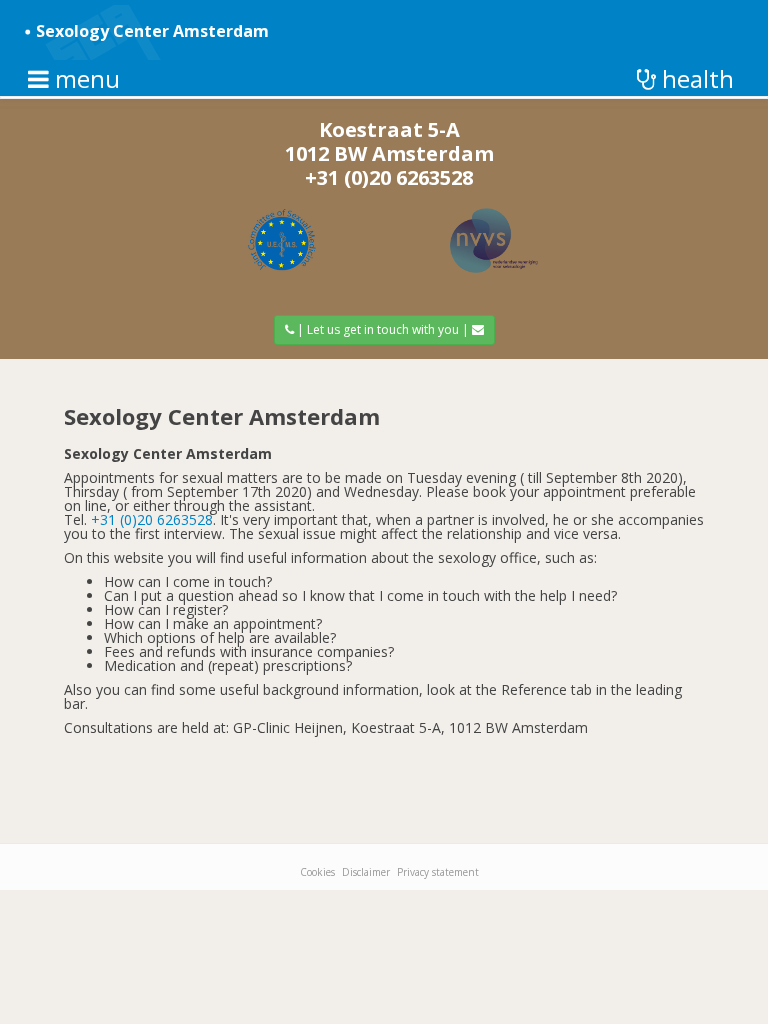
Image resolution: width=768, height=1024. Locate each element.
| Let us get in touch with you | (383, 329)
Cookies (317, 872)
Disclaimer (366, 872)
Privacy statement (438, 872)
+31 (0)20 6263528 (389, 177)
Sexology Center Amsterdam (152, 31)
